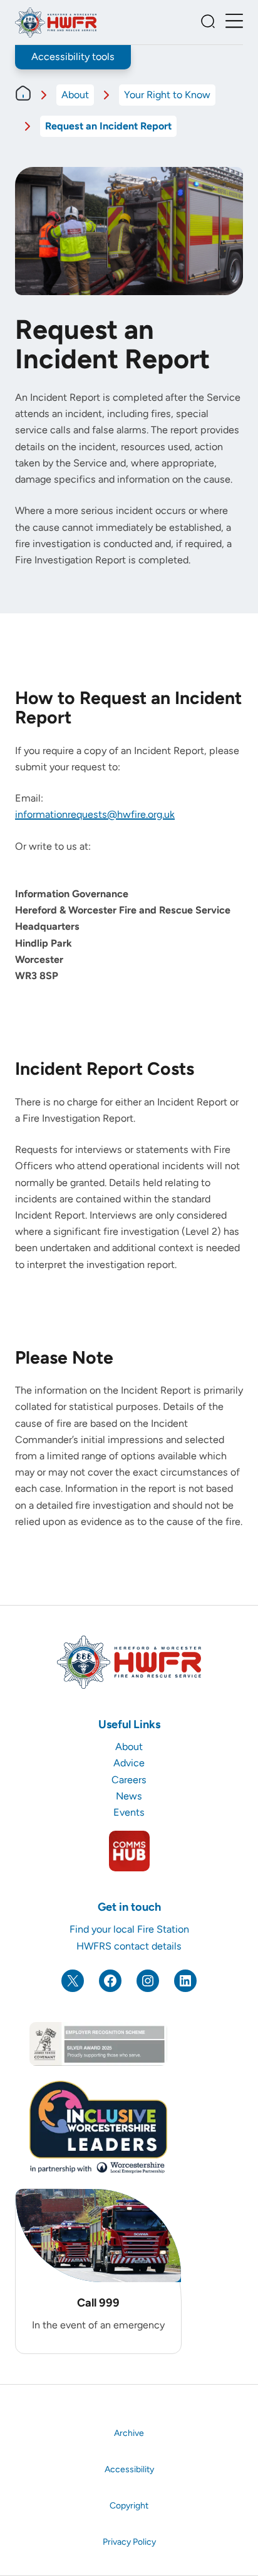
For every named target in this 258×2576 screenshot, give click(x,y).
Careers (129, 1780)
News (129, 1796)
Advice (129, 1763)
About (75, 95)
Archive (129, 2433)
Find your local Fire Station (129, 1929)
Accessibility (129, 2469)
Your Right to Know (167, 95)
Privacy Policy (129, 2542)
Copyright (129, 2506)
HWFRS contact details (129, 1946)
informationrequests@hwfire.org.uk (95, 814)
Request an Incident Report (108, 126)
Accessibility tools (73, 57)
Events (129, 1812)
